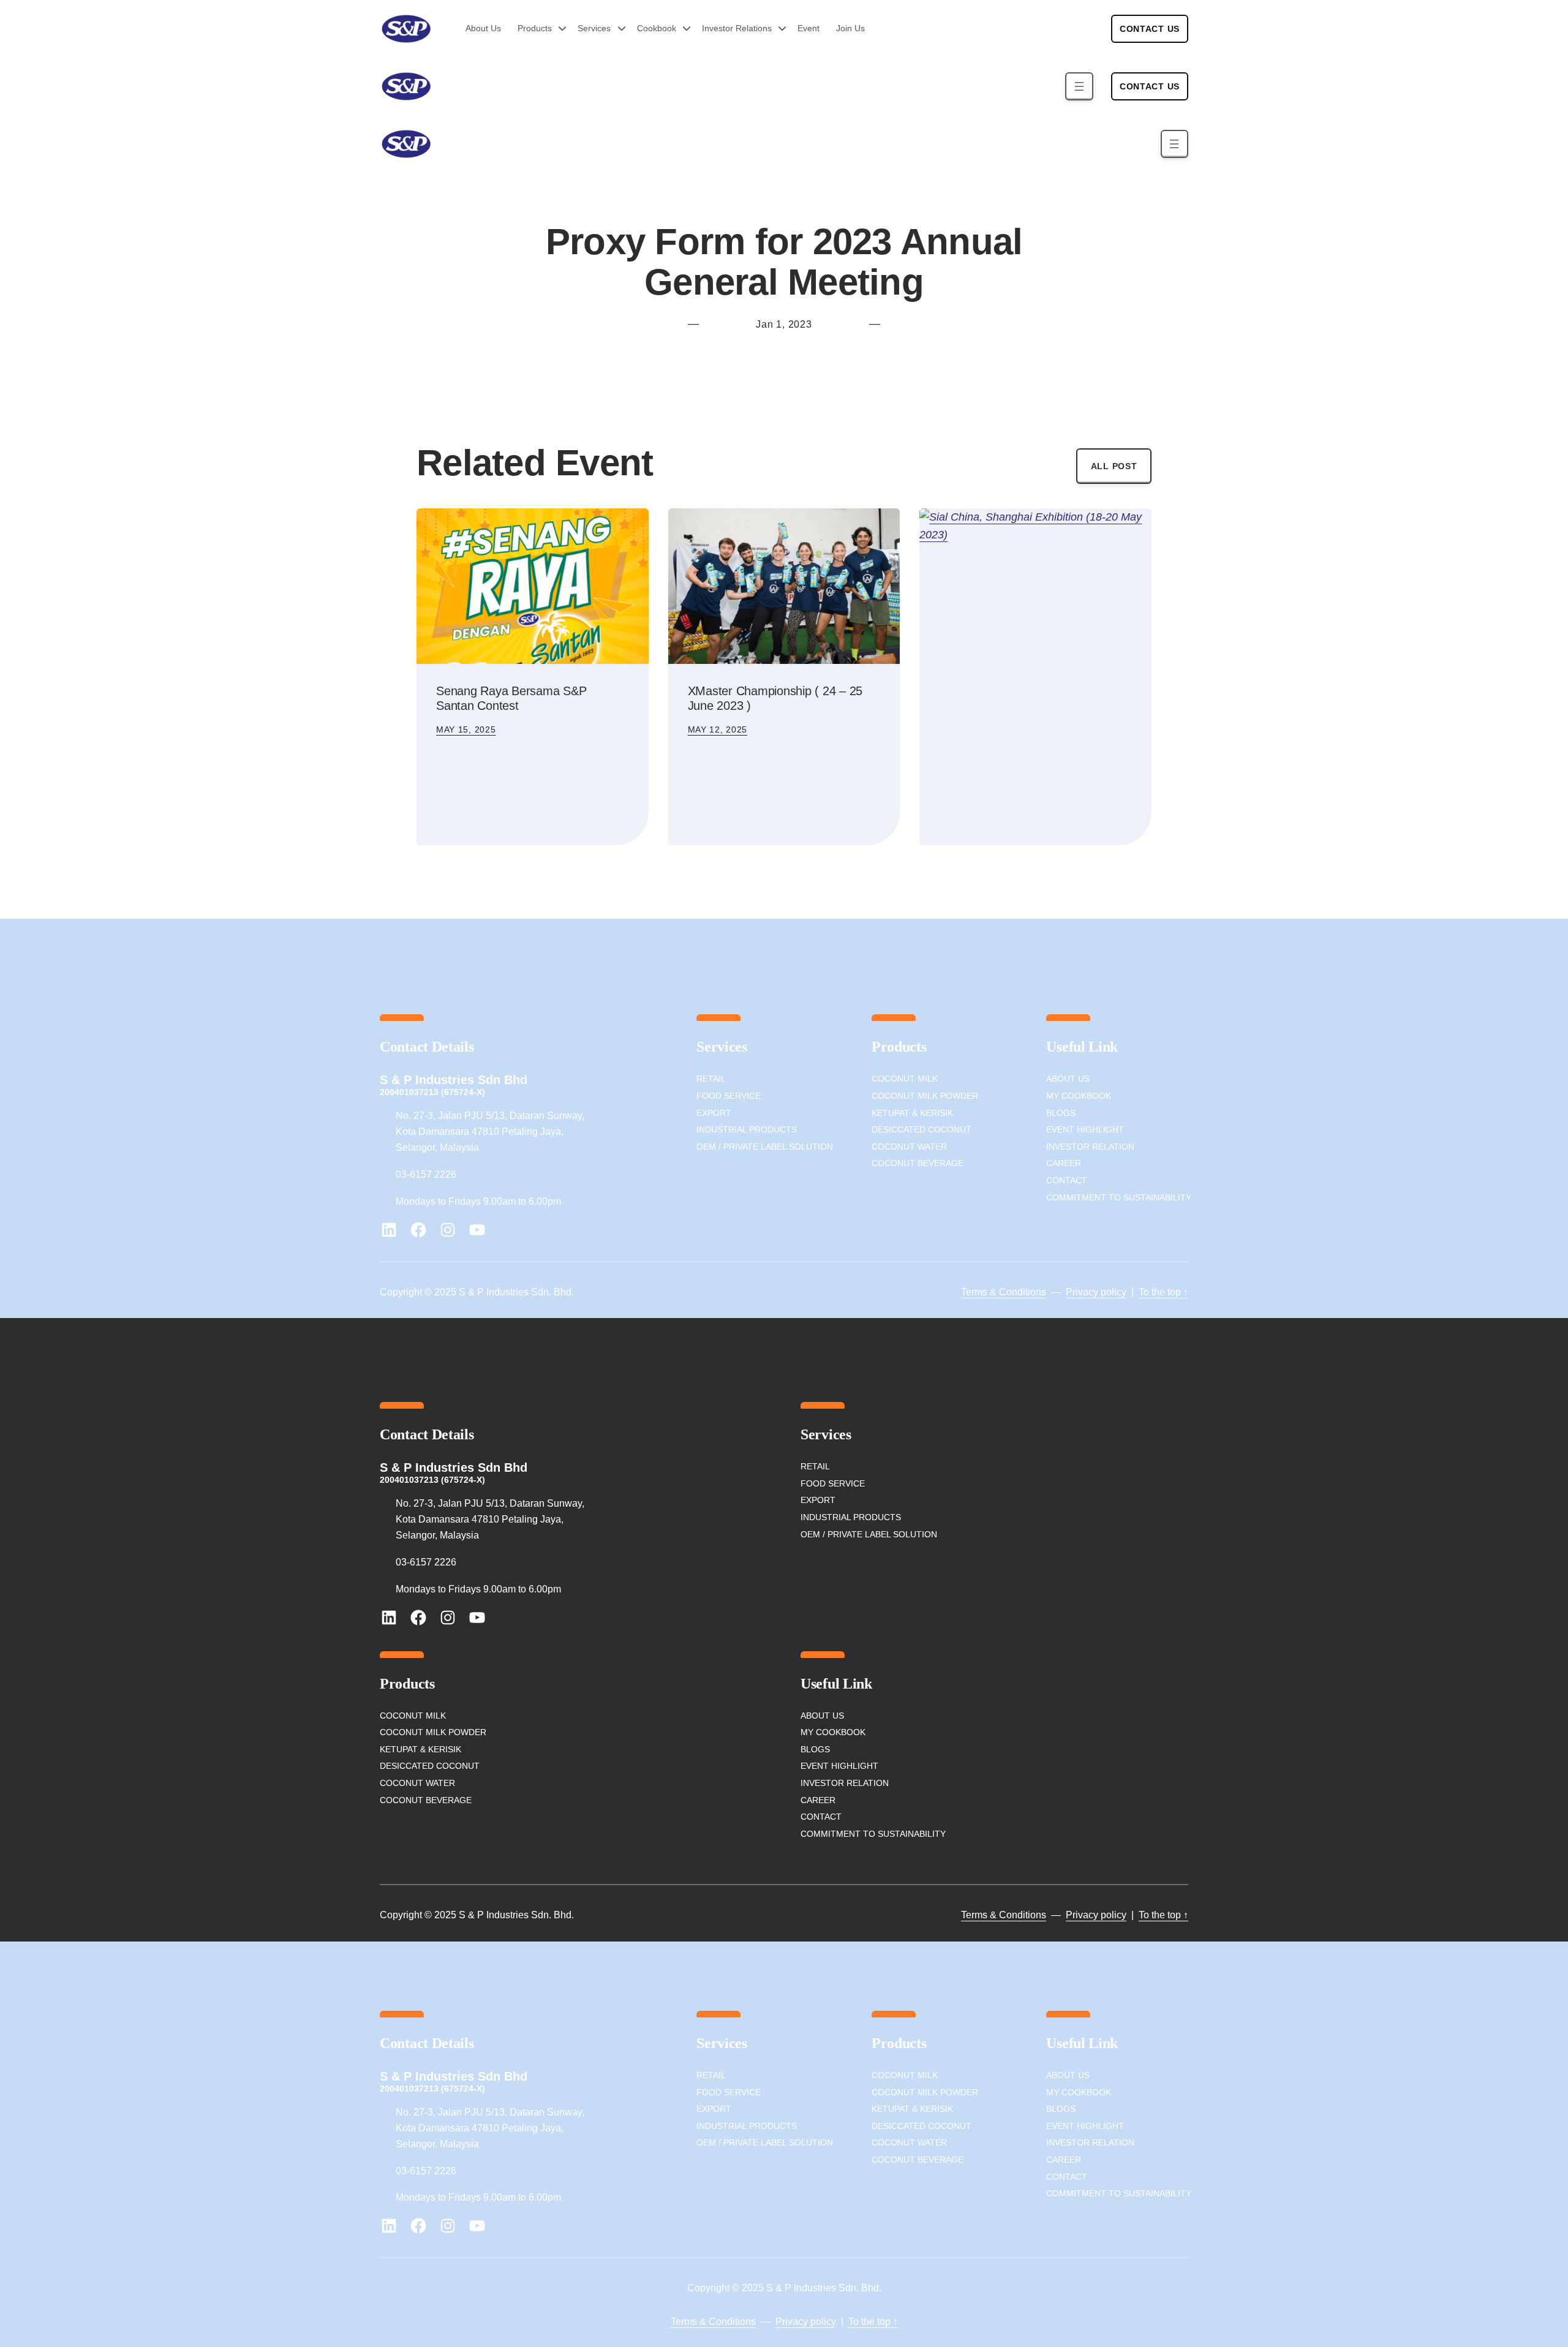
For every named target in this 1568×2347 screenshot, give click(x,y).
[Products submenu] (558, 29)
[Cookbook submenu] (682, 29)
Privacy (1082, 1292)
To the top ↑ (1163, 1292)
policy (1112, 1292)
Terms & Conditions (1004, 1292)
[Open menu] (1079, 86)
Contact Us (1150, 29)
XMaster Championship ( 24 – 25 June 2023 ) (775, 698)
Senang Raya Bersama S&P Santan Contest (511, 698)
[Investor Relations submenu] (778, 29)
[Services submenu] (617, 29)
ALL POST (1114, 466)
